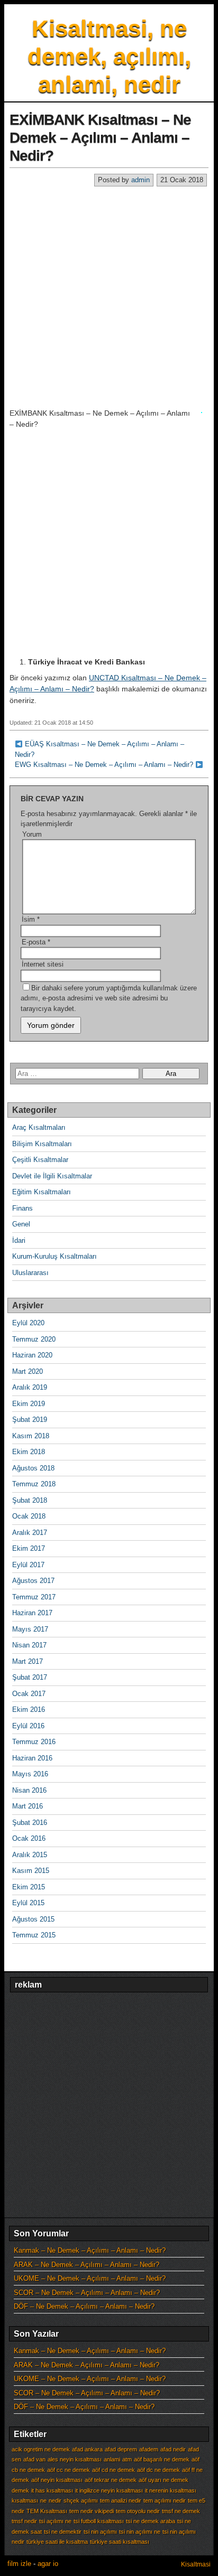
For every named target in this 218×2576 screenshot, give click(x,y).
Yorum (32, 834)
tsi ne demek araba (151, 2521)
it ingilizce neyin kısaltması (109, 2490)
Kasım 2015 (31, 1871)
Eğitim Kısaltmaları (42, 1192)
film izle (19, 2564)
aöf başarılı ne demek (162, 2459)
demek (20, 2490)
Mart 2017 (28, 1661)
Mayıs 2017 (30, 1629)
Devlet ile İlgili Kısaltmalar (52, 1176)
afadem (149, 2449)
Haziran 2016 (32, 1758)
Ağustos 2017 (33, 1581)
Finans (22, 1208)
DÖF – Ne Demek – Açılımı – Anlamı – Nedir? (84, 2306)
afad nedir (173, 2449)
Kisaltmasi (196, 2564)
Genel (21, 1224)
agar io (48, 2564)
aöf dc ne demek (158, 2470)
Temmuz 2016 (34, 1742)
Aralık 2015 (30, 1855)
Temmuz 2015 (34, 1935)
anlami (112, 2459)
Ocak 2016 (29, 1838)
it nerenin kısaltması (171, 2490)
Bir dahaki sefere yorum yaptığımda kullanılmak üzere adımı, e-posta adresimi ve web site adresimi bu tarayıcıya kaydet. (109, 998)
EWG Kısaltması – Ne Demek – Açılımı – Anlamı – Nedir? (104, 765)
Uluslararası (30, 1273)
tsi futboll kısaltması (99, 2521)
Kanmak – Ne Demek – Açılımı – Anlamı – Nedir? (90, 2250)
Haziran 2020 (32, 1355)
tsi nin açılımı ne (140, 2532)
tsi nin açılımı (100, 2532)
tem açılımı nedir (165, 2500)
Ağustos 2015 (33, 1919)
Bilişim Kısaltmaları (42, 1144)
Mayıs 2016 (30, 1774)
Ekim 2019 (29, 1404)
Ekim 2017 (29, 1548)
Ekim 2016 (29, 1709)
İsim (31, 919)
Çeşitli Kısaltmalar (40, 1160)
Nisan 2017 (29, 1645)
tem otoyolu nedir (138, 2511)
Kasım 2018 (31, 1436)
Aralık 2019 (30, 1387)
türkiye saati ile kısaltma (57, 2542)
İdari (19, 1240)
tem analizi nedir (121, 2500)
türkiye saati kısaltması (120, 2542)
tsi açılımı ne (55, 2521)
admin (140, 180)
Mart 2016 (28, 1806)
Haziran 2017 (32, 1613)
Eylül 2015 (28, 1903)
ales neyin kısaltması (75, 2459)
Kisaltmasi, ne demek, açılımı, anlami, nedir (109, 56)
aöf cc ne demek (69, 2470)
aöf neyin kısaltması (57, 2480)
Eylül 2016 (28, 1726)
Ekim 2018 (29, 1452)
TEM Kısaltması (47, 2511)
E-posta (36, 942)
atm (127, 2459)
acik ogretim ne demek (41, 2449)
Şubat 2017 (30, 1677)
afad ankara (87, 2449)
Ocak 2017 (29, 1694)
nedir (55, 2500)
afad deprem (121, 2449)
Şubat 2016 (30, 1823)
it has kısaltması (52, 2490)
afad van (34, 2459)
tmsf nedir (24, 2521)
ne (43, 2500)
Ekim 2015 (29, 1887)
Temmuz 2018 (34, 1484)
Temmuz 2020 (34, 1339)
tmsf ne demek (181, 2511)
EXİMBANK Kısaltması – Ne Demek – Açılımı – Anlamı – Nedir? (100, 137)
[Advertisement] (109, 297)
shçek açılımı (81, 2500)
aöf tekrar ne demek (111, 2480)
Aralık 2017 (30, 1533)
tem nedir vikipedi (92, 2511)
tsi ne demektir (63, 2532)
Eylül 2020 (28, 1323)
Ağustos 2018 (33, 1468)
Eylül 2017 (28, 1565)
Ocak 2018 (29, 1516)
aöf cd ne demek (113, 2470)
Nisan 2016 (29, 1790)
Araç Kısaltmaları (39, 1127)
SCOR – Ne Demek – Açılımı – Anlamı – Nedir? (87, 2293)
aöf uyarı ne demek (163, 2480)
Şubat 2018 (30, 1500)
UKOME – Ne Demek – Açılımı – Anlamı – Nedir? (90, 2278)
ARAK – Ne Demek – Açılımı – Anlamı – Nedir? (87, 2265)
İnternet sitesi (43, 964)
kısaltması (25, 2500)
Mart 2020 (28, 1371)
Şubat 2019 (30, 1420)
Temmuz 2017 (34, 1597)
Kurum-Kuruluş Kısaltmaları (54, 1256)
